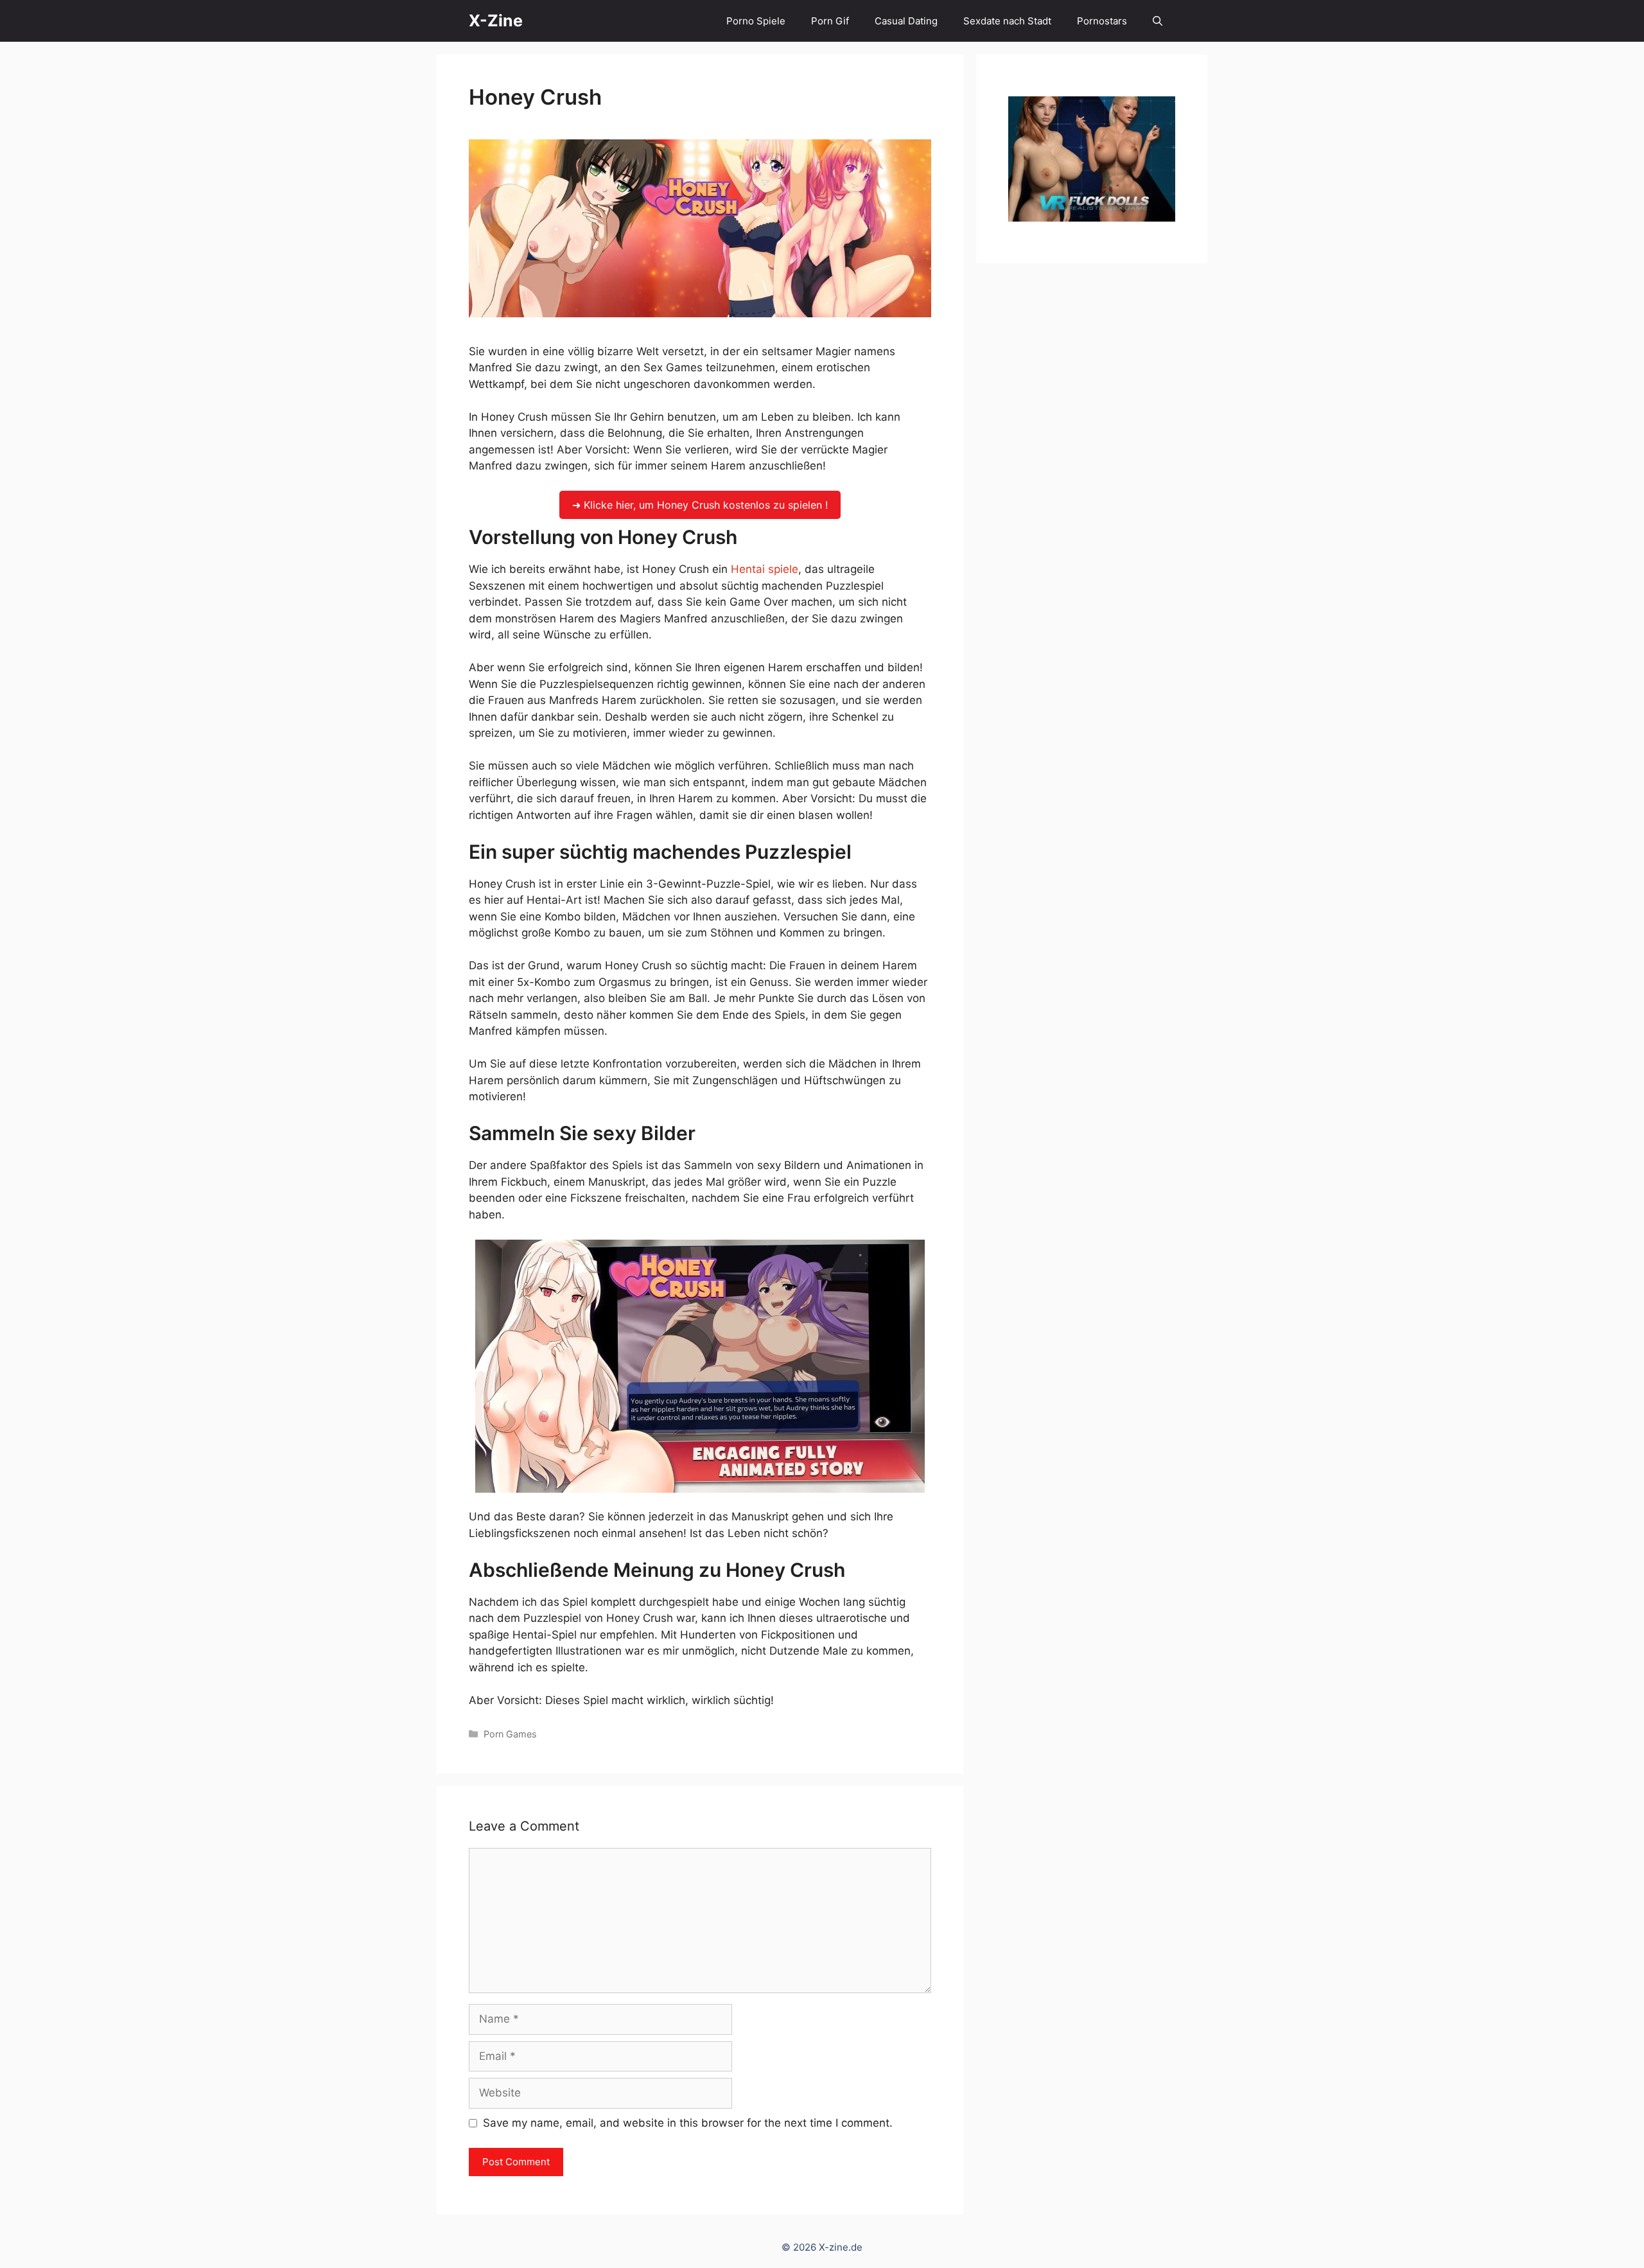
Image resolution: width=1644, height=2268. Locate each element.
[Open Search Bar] (1158, 21)
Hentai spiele (765, 569)
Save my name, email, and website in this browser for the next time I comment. (688, 2123)
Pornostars (1102, 21)
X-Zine (496, 21)
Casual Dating (906, 21)
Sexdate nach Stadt (1007, 21)
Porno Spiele (756, 21)
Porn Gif (830, 21)
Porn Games (510, 1734)
